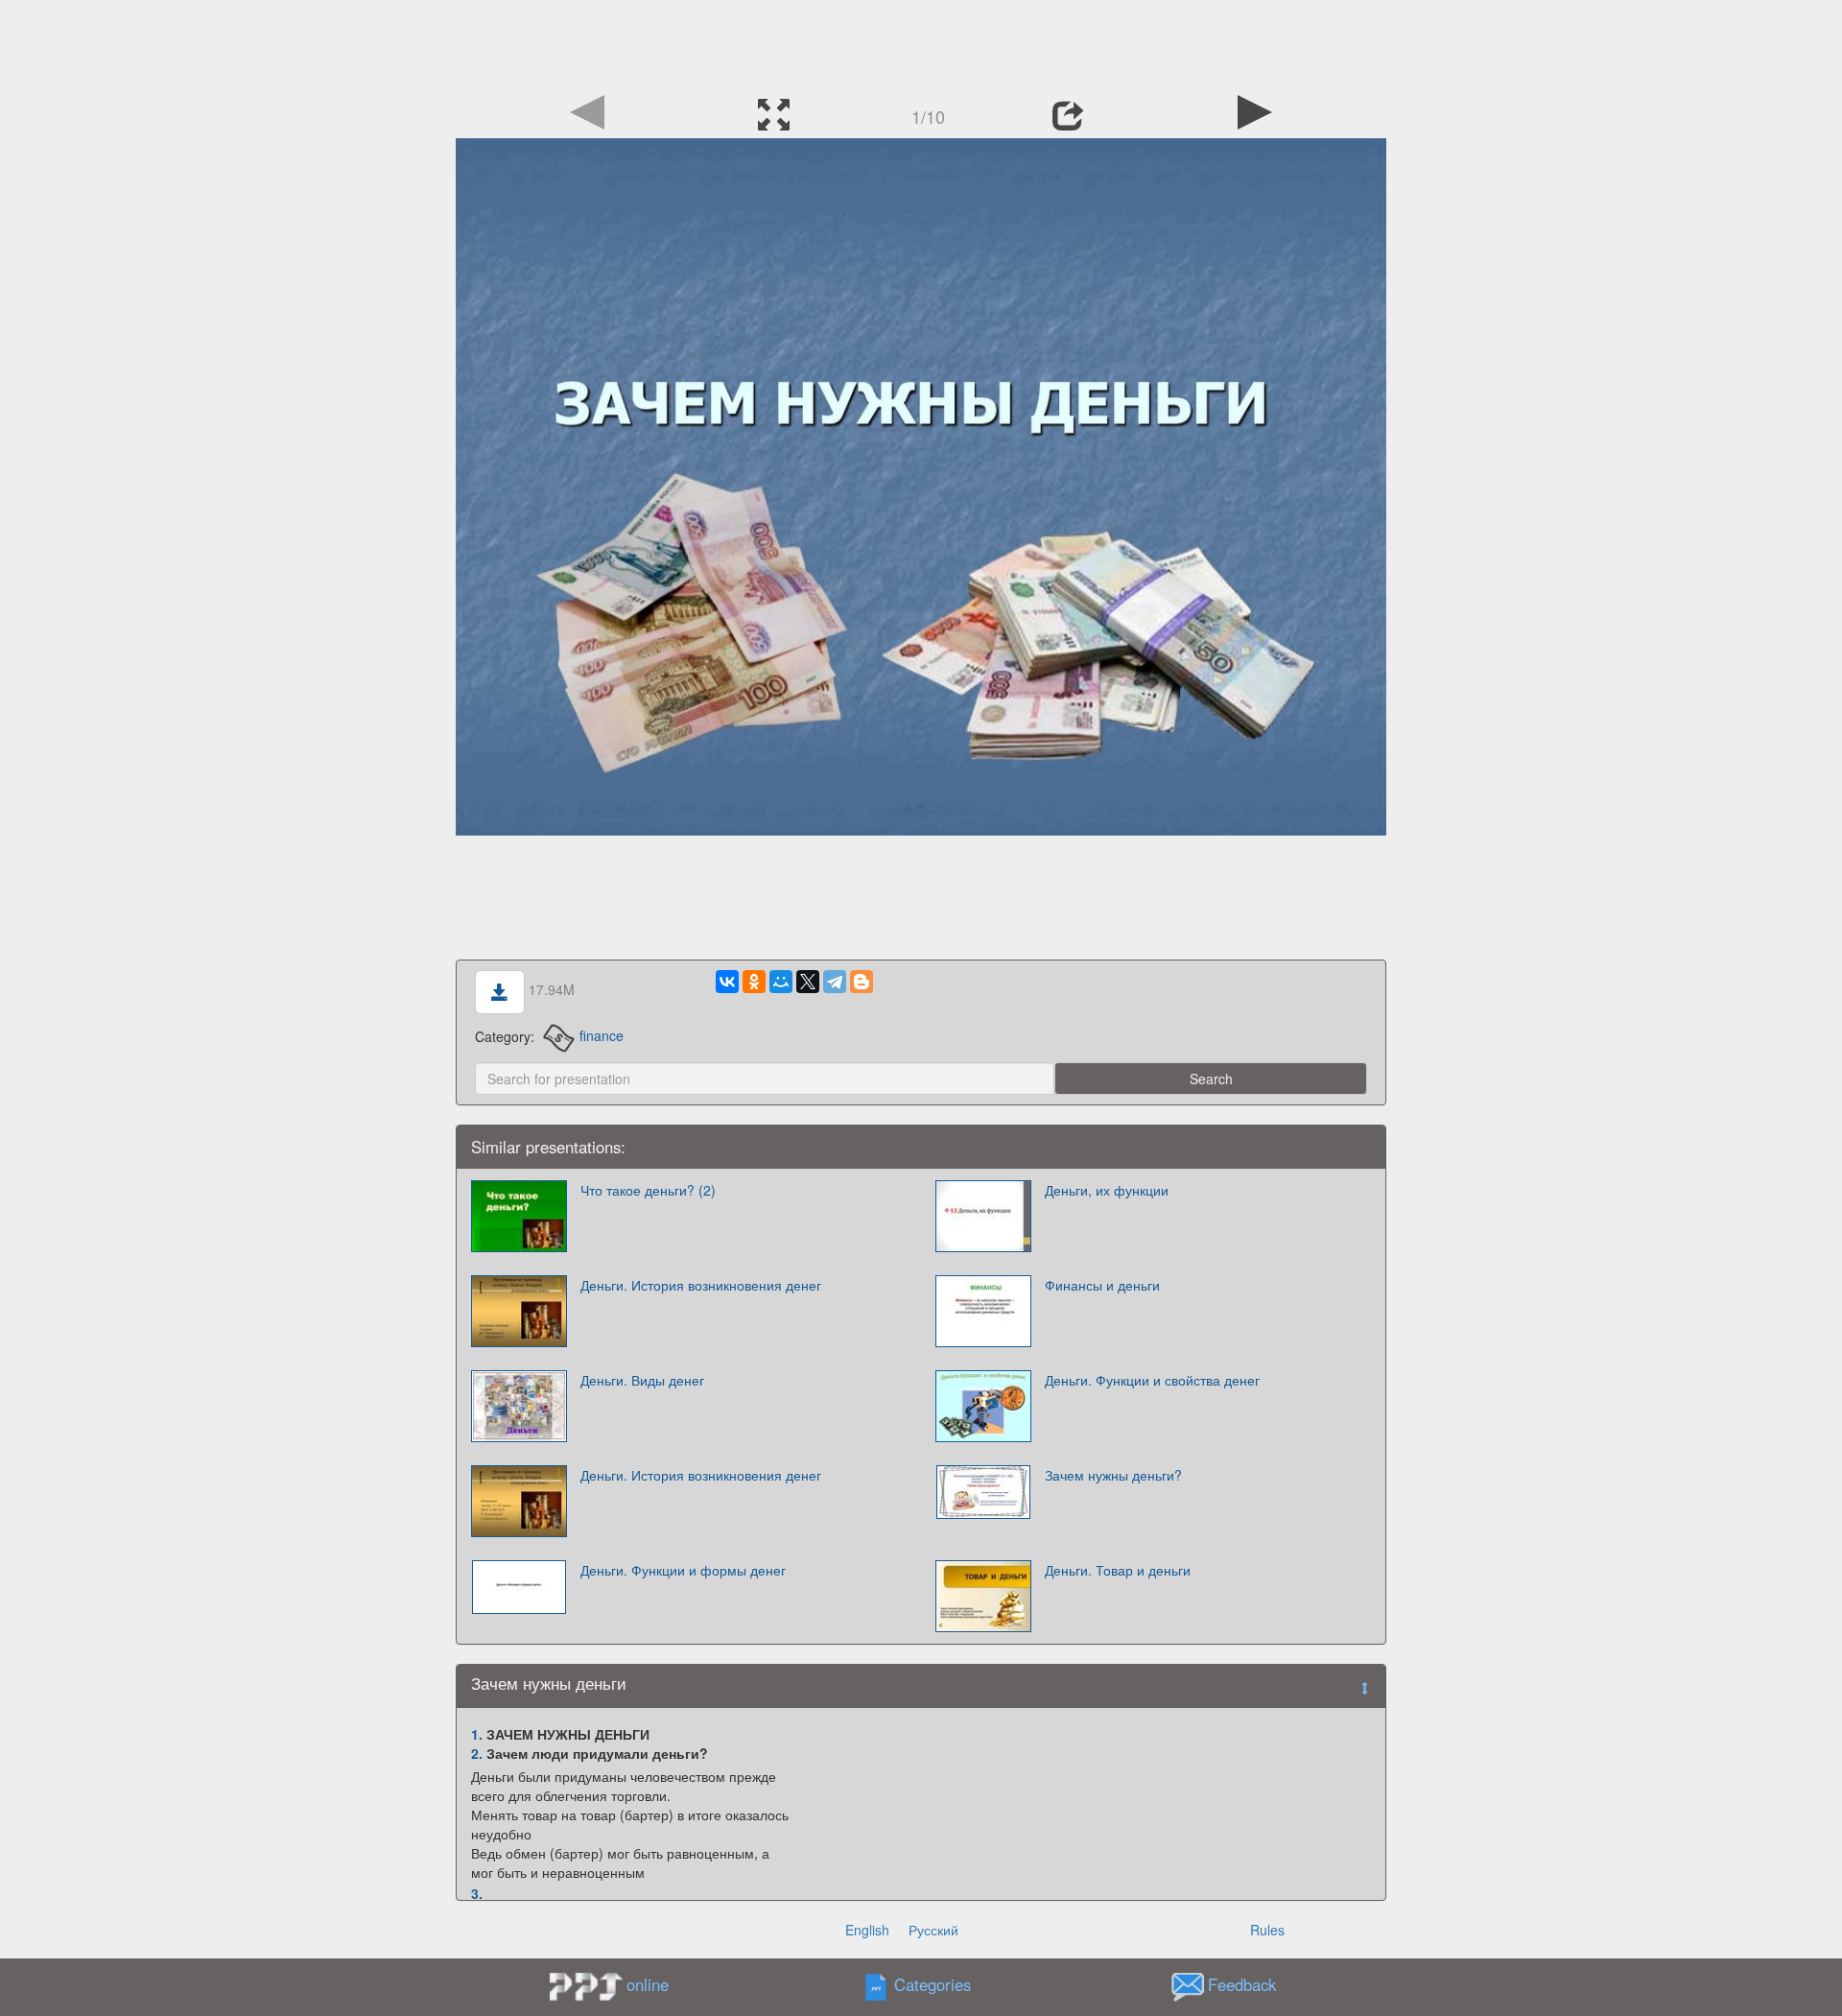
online (648, 1984)
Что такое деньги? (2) (648, 1190)
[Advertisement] (921, 43)
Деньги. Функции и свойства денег (1152, 1380)
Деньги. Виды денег (642, 1380)
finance (601, 1035)
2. (477, 1753)
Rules (1267, 1930)
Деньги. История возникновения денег (701, 1285)
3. (477, 1893)
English (867, 1930)
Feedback (1242, 1984)
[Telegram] (835, 982)
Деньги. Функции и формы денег (683, 1570)
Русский (933, 1930)
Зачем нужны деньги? (1113, 1475)
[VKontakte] (727, 982)
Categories (933, 1984)
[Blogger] (862, 982)
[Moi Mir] (781, 982)
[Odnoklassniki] (754, 982)
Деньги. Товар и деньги (1118, 1570)
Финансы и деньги (1102, 1285)
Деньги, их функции (1107, 1190)
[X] (808, 982)
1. (477, 1734)
